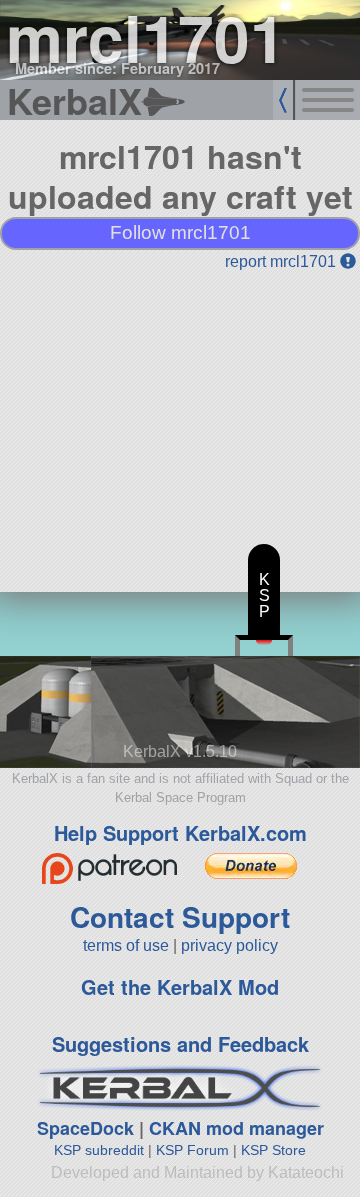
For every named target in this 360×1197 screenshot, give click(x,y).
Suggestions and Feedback (180, 1043)
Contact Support (180, 916)
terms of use (126, 945)
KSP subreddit (99, 1150)
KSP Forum (192, 1150)
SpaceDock (85, 1128)
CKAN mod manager (236, 1128)
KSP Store (273, 1150)
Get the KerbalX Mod (180, 986)
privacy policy (229, 945)
